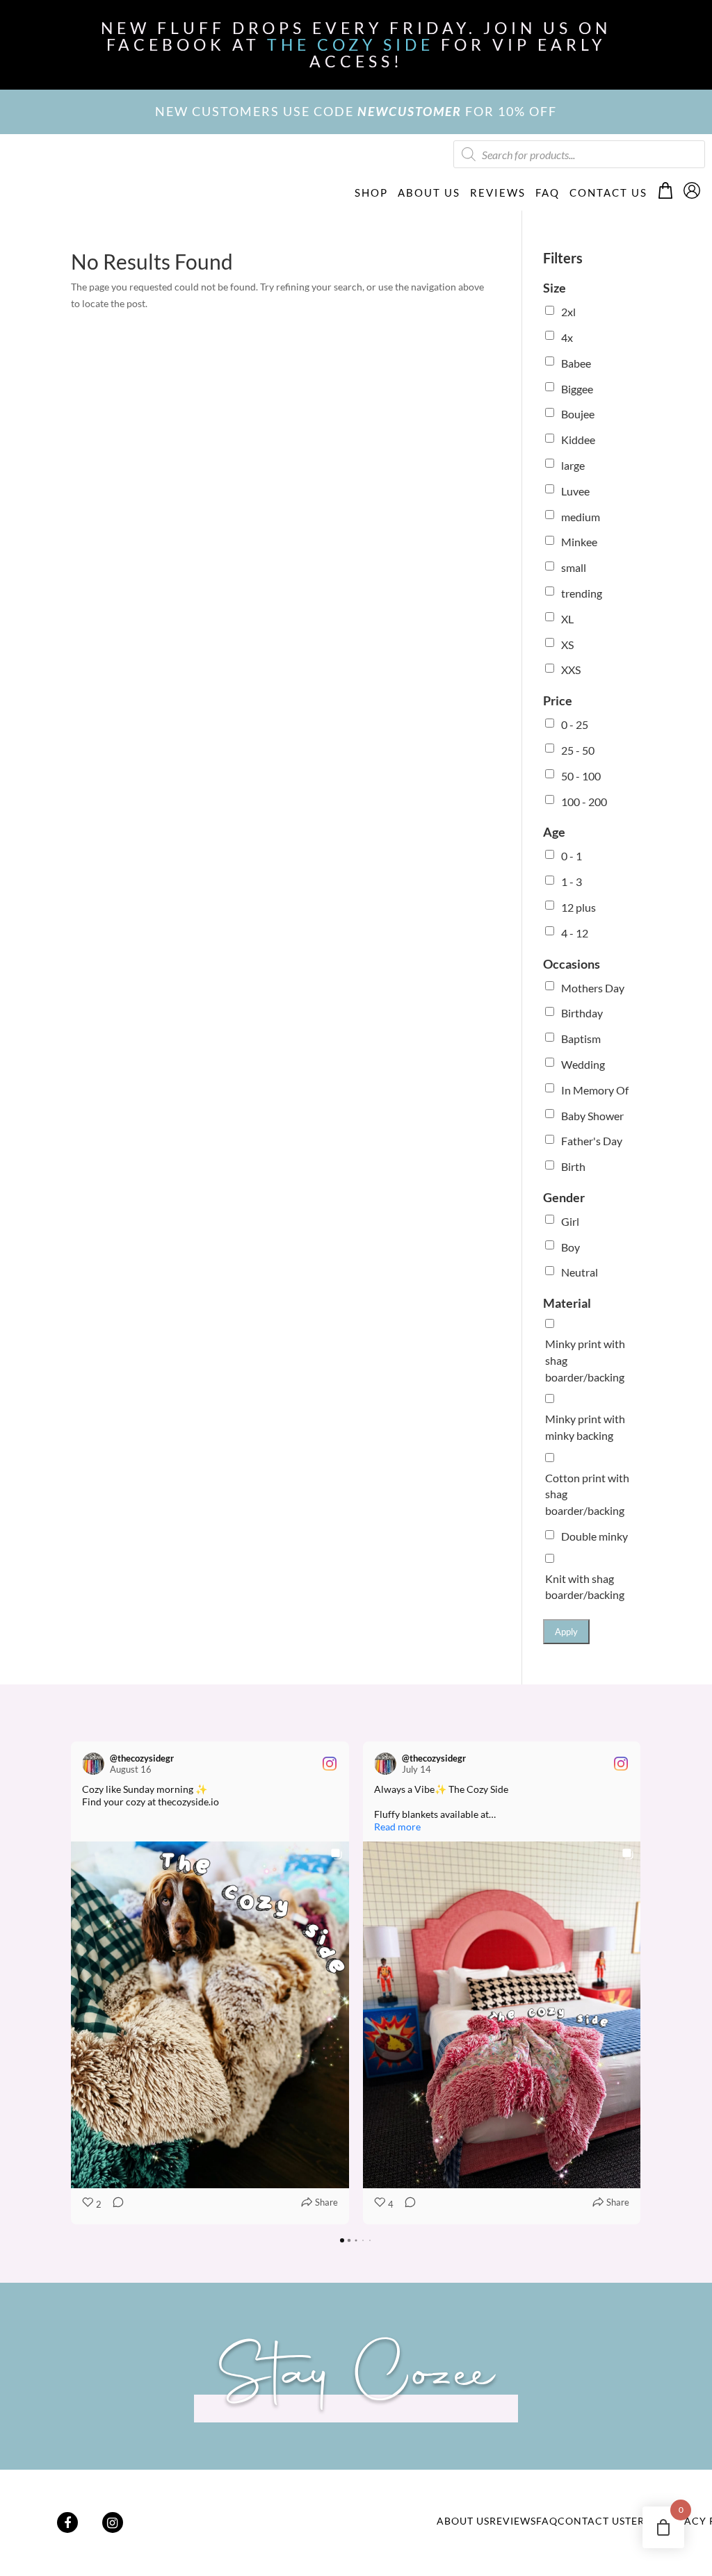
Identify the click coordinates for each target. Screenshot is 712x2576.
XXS (571, 670)
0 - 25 (575, 724)
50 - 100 (581, 776)
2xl (568, 312)
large (573, 465)
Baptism (581, 1039)
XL (567, 619)
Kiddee (578, 440)
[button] (71, 1983)
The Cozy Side (350, 44)
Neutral (580, 1272)
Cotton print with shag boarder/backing (587, 1494)
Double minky (594, 1536)
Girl (570, 1221)
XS (567, 645)
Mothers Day (593, 988)
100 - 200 (584, 802)
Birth (573, 1166)
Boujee (578, 414)
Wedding (583, 1064)
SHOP (371, 192)
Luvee (575, 491)
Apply (566, 1632)
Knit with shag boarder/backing (585, 1587)
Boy (571, 1247)
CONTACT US (608, 192)
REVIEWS (498, 192)
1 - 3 (572, 881)
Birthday (582, 1013)
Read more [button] (397, 1827)
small (574, 567)
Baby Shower (592, 1116)
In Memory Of (595, 1090)
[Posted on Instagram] (330, 1764)
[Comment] (114, 2205)
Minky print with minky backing (585, 1427)
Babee (576, 363)
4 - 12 (575, 933)
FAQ (548, 192)
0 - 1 (572, 856)
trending (582, 593)
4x (567, 337)
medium (581, 517)
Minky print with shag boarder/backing (585, 1360)
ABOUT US (429, 192)
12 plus (578, 907)
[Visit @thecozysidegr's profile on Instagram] (96, 1764)
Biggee (577, 389)
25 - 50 (578, 750)
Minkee (579, 542)
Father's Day (592, 1141)
